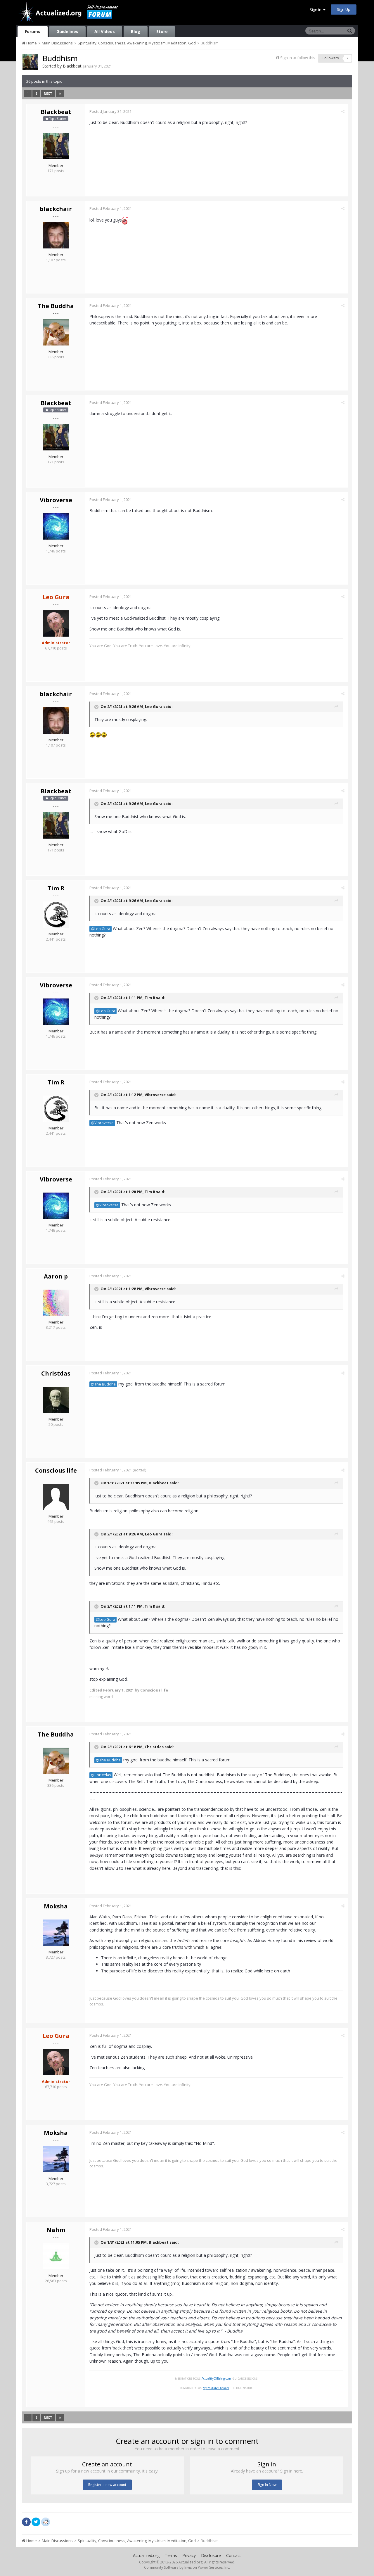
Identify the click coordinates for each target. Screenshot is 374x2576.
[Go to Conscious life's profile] (56, 1497)
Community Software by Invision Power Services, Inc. (187, 2567)
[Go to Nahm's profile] (56, 2256)
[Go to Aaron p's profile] (56, 1303)
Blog (136, 31)
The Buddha (56, 306)
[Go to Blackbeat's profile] (30, 62)
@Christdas (101, 1775)
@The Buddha (103, 1384)
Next (48, 94)
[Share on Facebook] (26, 2522)
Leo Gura (154, 706)
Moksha (56, 1906)
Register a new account (107, 2485)
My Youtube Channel (216, 2388)
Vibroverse (56, 500)
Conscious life (56, 1470)
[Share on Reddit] (46, 2521)
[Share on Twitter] (36, 2522)
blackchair (56, 209)
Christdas (56, 1373)
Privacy (189, 2555)
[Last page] (60, 94)
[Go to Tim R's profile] (56, 915)
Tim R (56, 888)
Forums (33, 31)
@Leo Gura (101, 929)
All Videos (105, 31)
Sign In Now (267, 2485)
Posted (110, 111)
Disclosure (211, 2555)
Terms (171, 2555)
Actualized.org (146, 2555)
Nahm (56, 2230)
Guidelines (67, 31)
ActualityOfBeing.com (216, 2378)
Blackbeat (72, 66)
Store (162, 31)
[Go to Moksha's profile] (56, 1933)
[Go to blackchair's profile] (56, 235)
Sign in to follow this (298, 58)
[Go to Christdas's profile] (56, 1400)
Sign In (316, 10)
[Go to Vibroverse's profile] (56, 526)
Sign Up (344, 9)
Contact (234, 2555)
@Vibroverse (102, 1123)
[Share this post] (343, 111)
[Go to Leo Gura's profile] (56, 623)
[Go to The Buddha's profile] (56, 332)
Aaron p (56, 1276)
